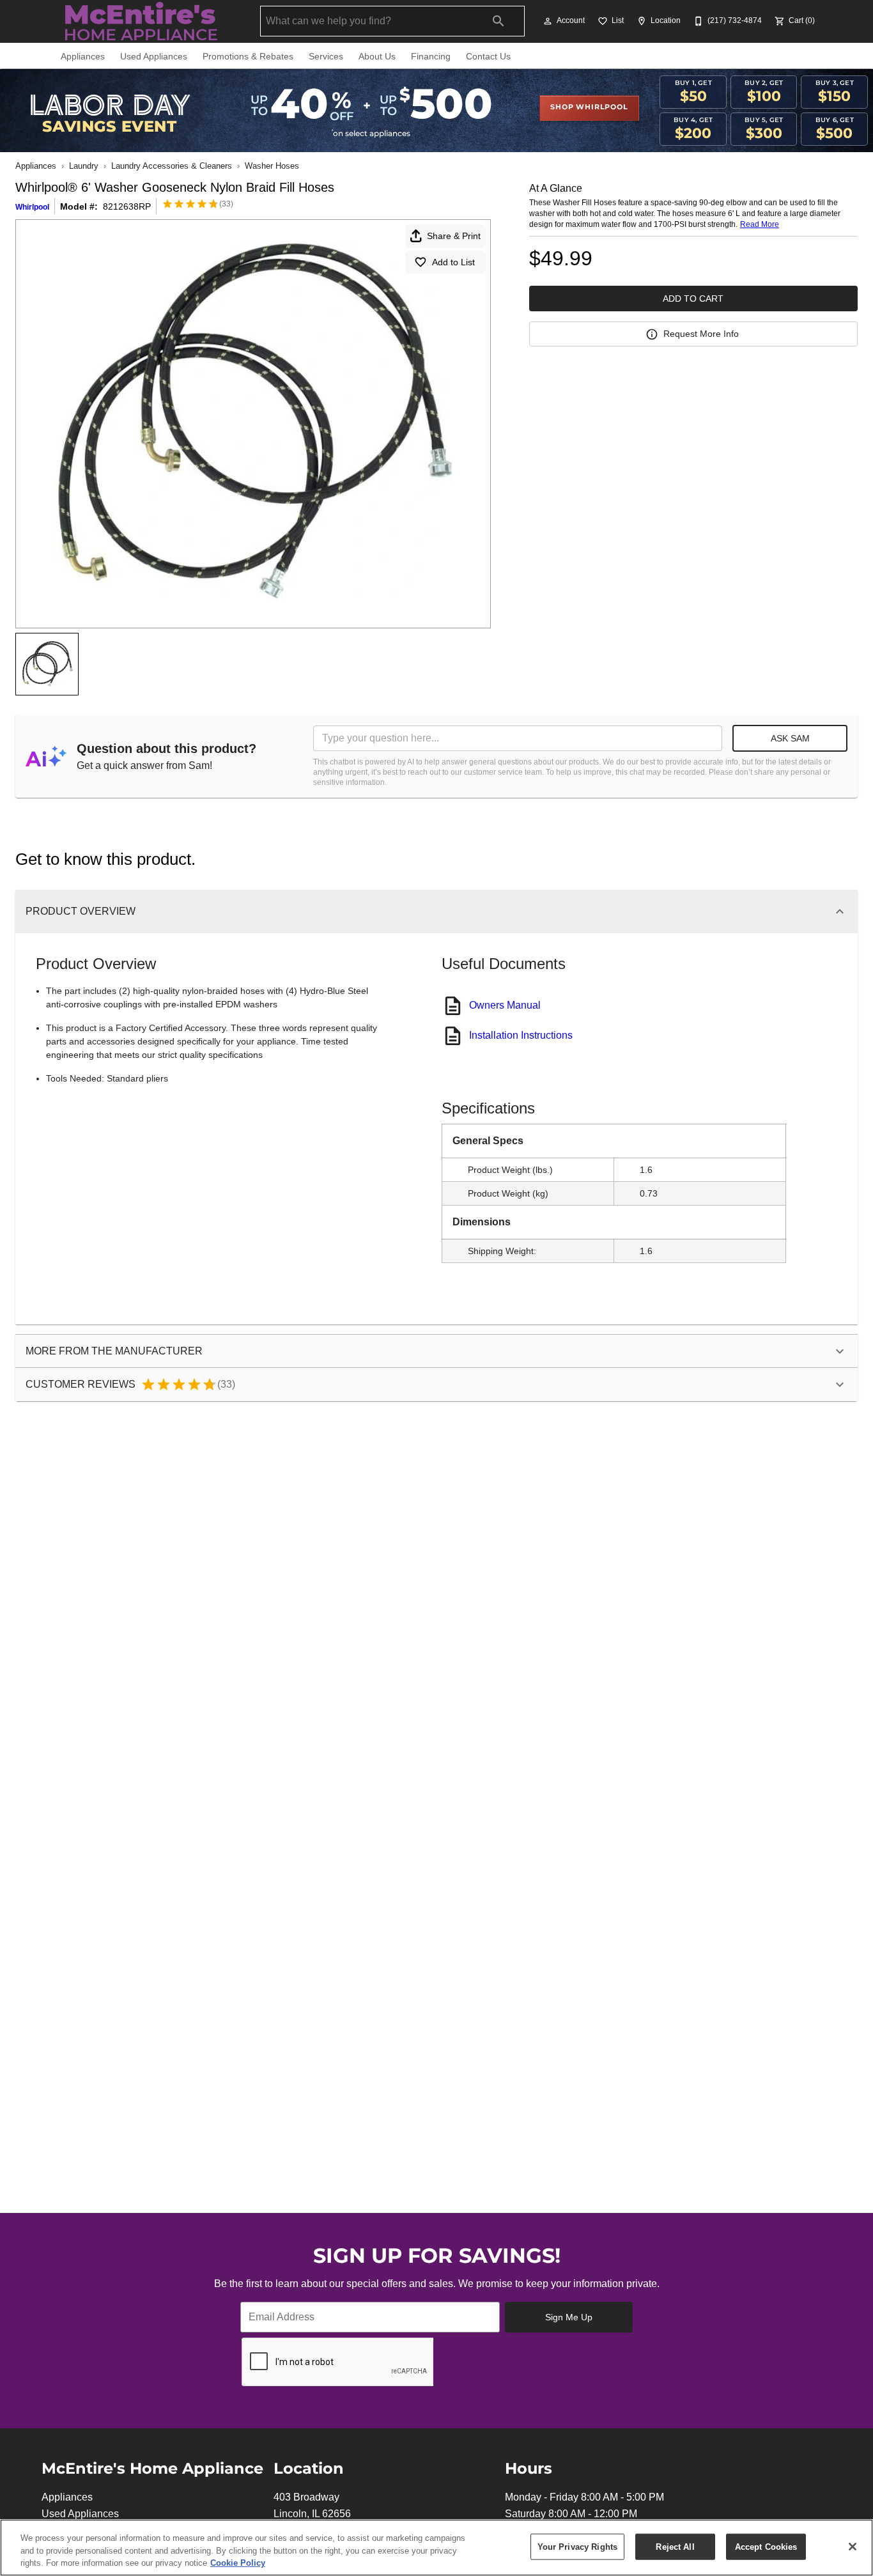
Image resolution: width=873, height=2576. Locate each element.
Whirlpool (32, 207)
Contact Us (488, 57)
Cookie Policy (238, 2563)
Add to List (453, 262)
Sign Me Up (569, 2317)
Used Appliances (154, 57)
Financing (431, 57)
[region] (436, 2548)
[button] (548, 21)
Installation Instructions (521, 1035)
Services (326, 57)
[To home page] (141, 21)
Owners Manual (505, 1005)
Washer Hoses (272, 166)
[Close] (853, 2547)
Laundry (84, 166)
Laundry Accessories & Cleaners (172, 166)
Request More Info (701, 334)
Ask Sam (790, 738)
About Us (377, 57)
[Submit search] (498, 21)
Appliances (83, 57)
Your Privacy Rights (577, 2546)
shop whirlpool (589, 107)
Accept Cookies (766, 2546)
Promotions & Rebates (248, 57)
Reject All (675, 2546)
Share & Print (454, 236)
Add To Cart (693, 299)
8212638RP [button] (127, 206)
